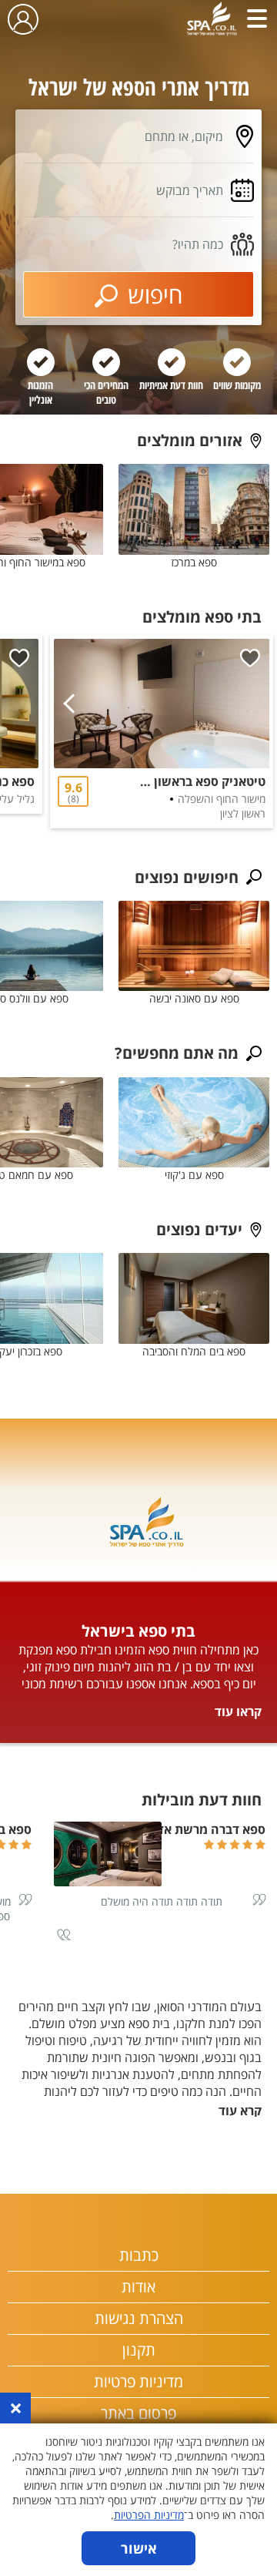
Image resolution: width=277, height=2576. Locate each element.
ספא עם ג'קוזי (194, 1175)
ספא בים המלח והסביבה (194, 1351)
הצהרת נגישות (139, 2318)
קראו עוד (238, 1711)
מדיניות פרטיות (138, 2381)
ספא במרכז (194, 562)
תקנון (139, 2350)
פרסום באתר (138, 2413)
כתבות (139, 2255)
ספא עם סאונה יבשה (194, 998)
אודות (138, 2287)
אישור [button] (139, 2548)
